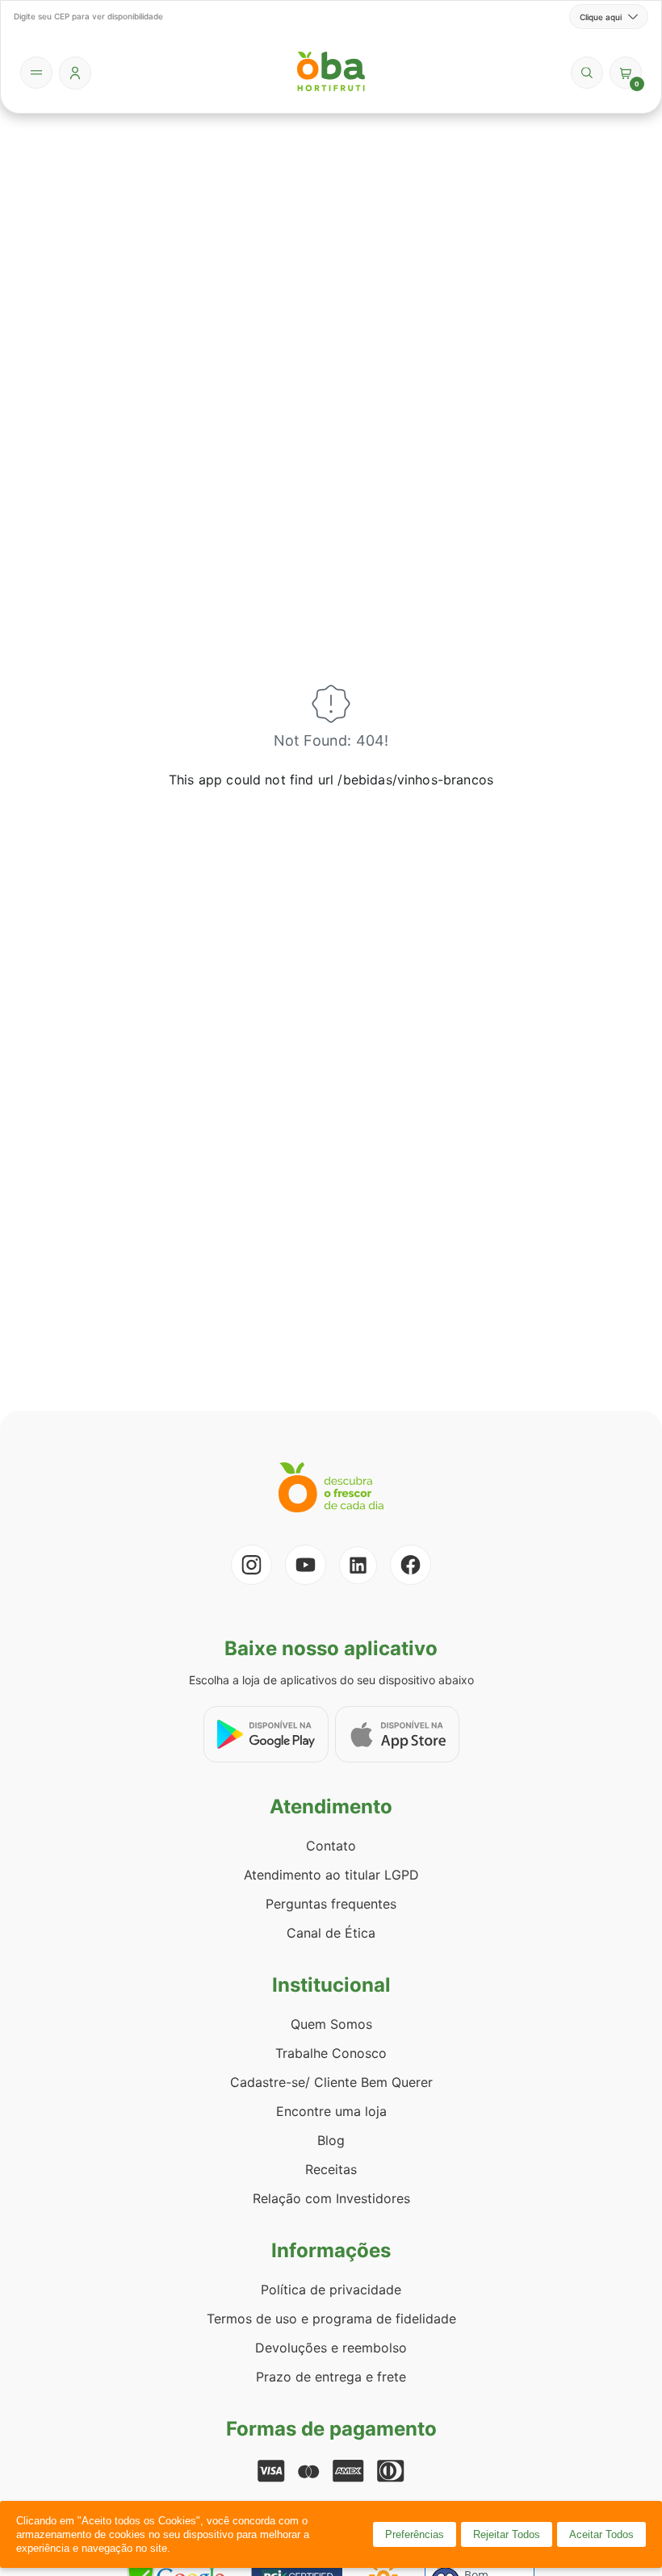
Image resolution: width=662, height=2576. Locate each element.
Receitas (331, 2169)
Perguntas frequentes (331, 1904)
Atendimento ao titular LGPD (331, 1875)
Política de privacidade (331, 2290)
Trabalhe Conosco (331, 2053)
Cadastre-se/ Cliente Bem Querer (331, 2082)
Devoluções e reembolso (331, 2348)
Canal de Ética (331, 1933)
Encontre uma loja (331, 2111)
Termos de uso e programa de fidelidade (331, 2319)
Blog (331, 2140)
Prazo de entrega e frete (331, 2377)
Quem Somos (331, 2024)
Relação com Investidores (331, 2198)
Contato (331, 1846)
